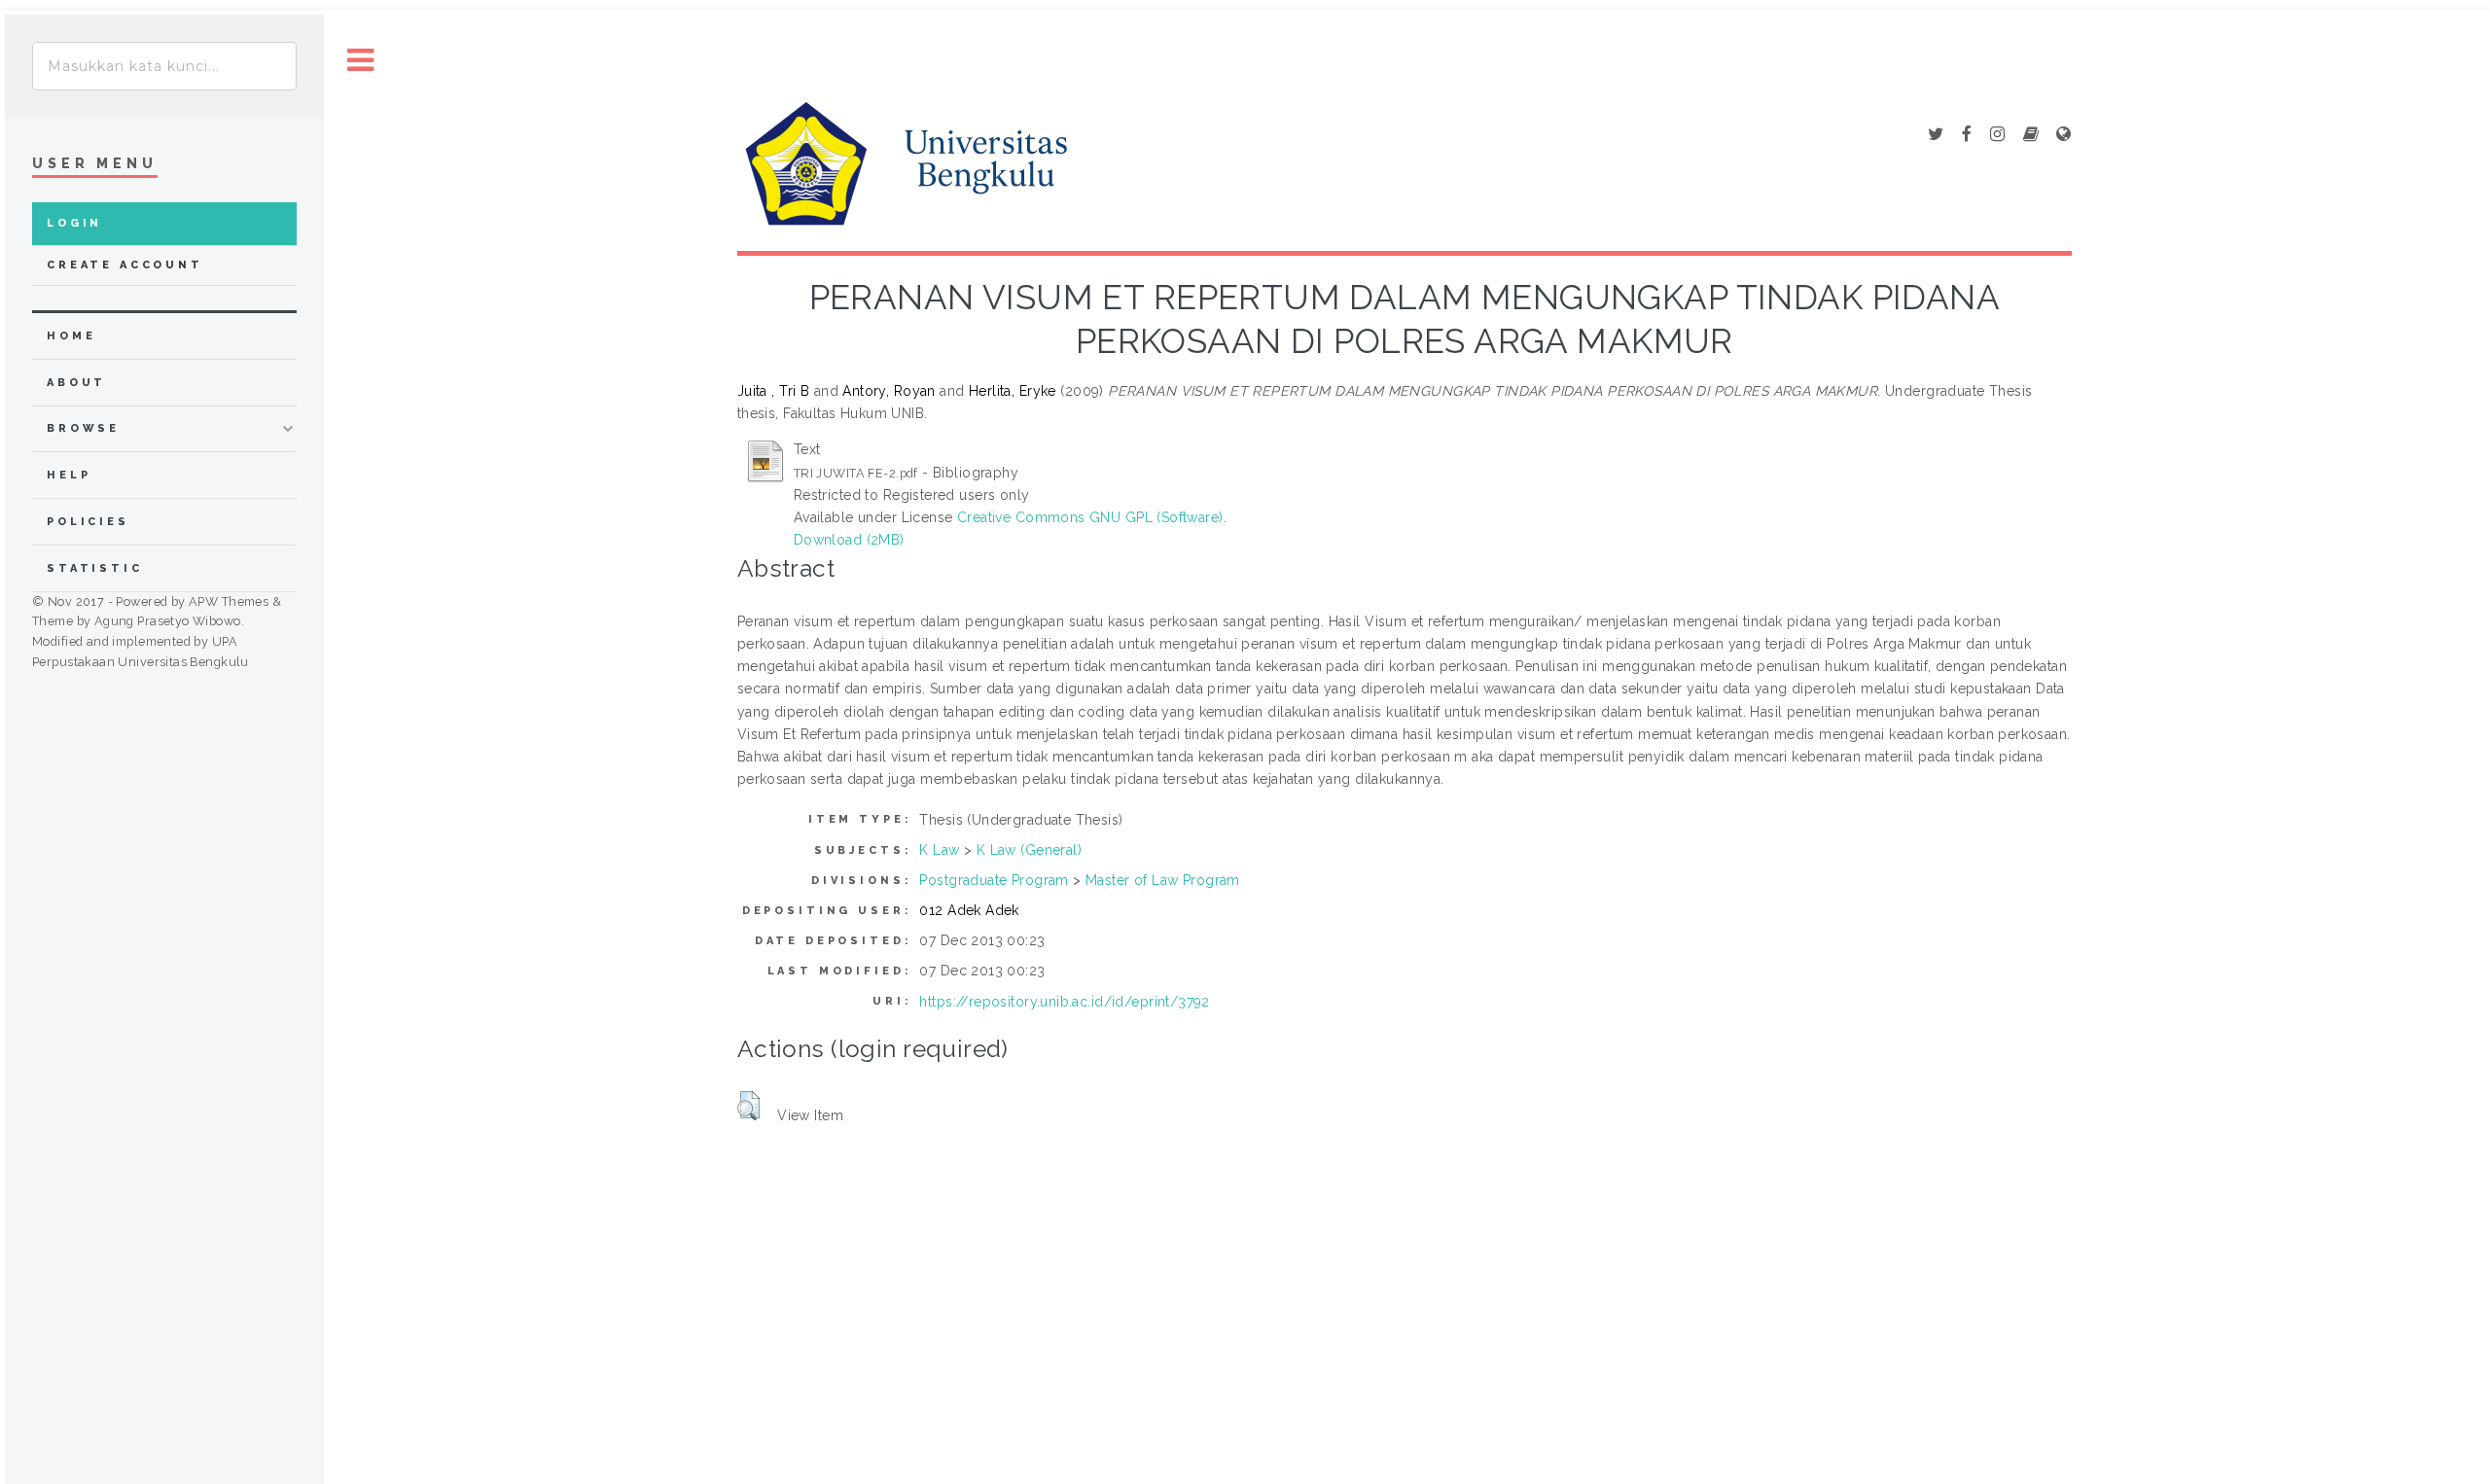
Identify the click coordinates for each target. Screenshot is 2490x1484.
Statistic (95, 568)
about (76, 383)
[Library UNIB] (2063, 135)
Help (69, 475)
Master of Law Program (1163, 880)
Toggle (361, 61)
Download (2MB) (849, 540)
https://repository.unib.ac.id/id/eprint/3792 (1064, 1002)
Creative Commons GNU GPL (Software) (1090, 517)
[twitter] (1936, 135)
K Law (939, 850)
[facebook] (1967, 135)
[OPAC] (2031, 135)
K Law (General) (1029, 850)
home (71, 336)
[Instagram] (1997, 135)
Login (74, 223)
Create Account (125, 265)
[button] (748, 1106)
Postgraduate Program (994, 880)
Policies (88, 522)
